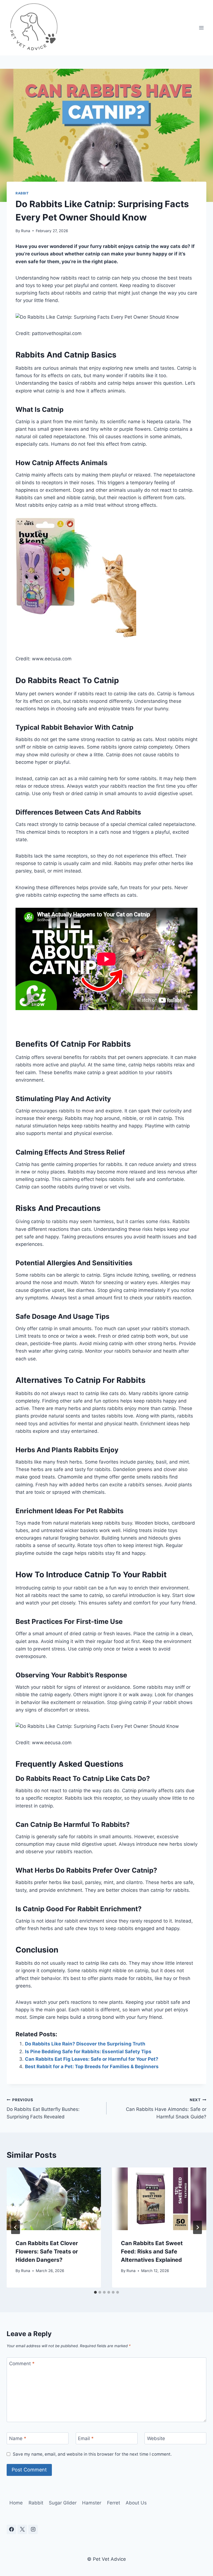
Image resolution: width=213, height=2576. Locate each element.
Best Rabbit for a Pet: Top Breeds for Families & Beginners (92, 2067)
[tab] (95, 2292)
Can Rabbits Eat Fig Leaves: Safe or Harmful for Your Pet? (92, 2059)
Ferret (114, 2503)
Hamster (92, 2503)
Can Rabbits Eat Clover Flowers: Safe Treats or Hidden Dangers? (47, 2252)
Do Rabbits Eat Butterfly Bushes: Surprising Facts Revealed (43, 2109)
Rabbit (22, 193)
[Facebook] (11, 2529)
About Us (136, 2503)
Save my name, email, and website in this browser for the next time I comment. (92, 2454)
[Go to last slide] (16, 2227)
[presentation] (54, 2199)
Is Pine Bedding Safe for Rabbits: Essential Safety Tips (88, 2052)
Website (156, 2438)
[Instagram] (33, 2529)
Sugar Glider (63, 2503)
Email (86, 2438)
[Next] (197, 2227)
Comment (22, 2364)
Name (18, 2438)
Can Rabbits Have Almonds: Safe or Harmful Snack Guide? (166, 2109)
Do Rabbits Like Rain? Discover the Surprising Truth (85, 2044)
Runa (26, 231)
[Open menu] (201, 28)
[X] (22, 2529)
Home (16, 2503)
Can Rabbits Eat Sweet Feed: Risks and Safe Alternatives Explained (152, 2252)
